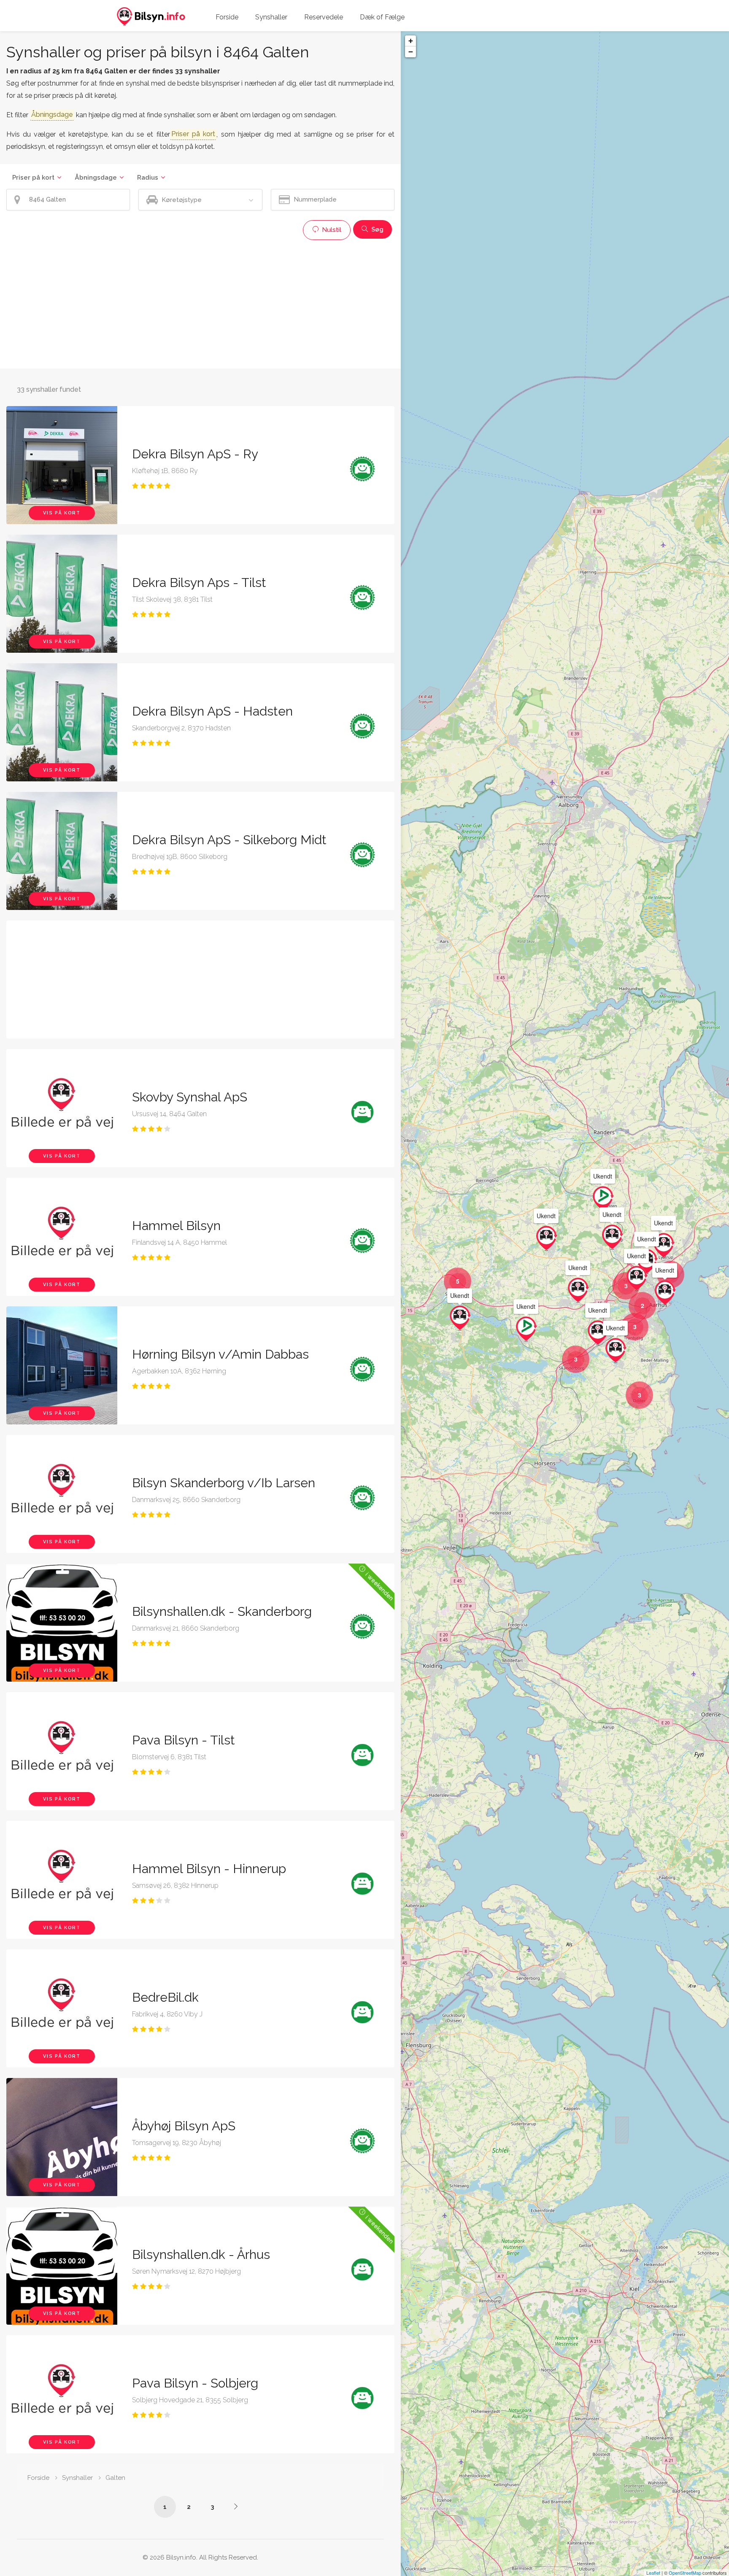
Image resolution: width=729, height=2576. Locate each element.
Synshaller (271, 17)
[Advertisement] (200, 303)
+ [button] (411, 41)
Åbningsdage (96, 178)
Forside (227, 17)
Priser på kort (33, 178)
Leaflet (653, 2573)
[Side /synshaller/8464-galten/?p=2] (236, 2506)
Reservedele (324, 17)
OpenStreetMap (685, 2573)
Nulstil (331, 230)
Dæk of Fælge (382, 17)
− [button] (411, 52)
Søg (377, 229)
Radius (148, 178)
